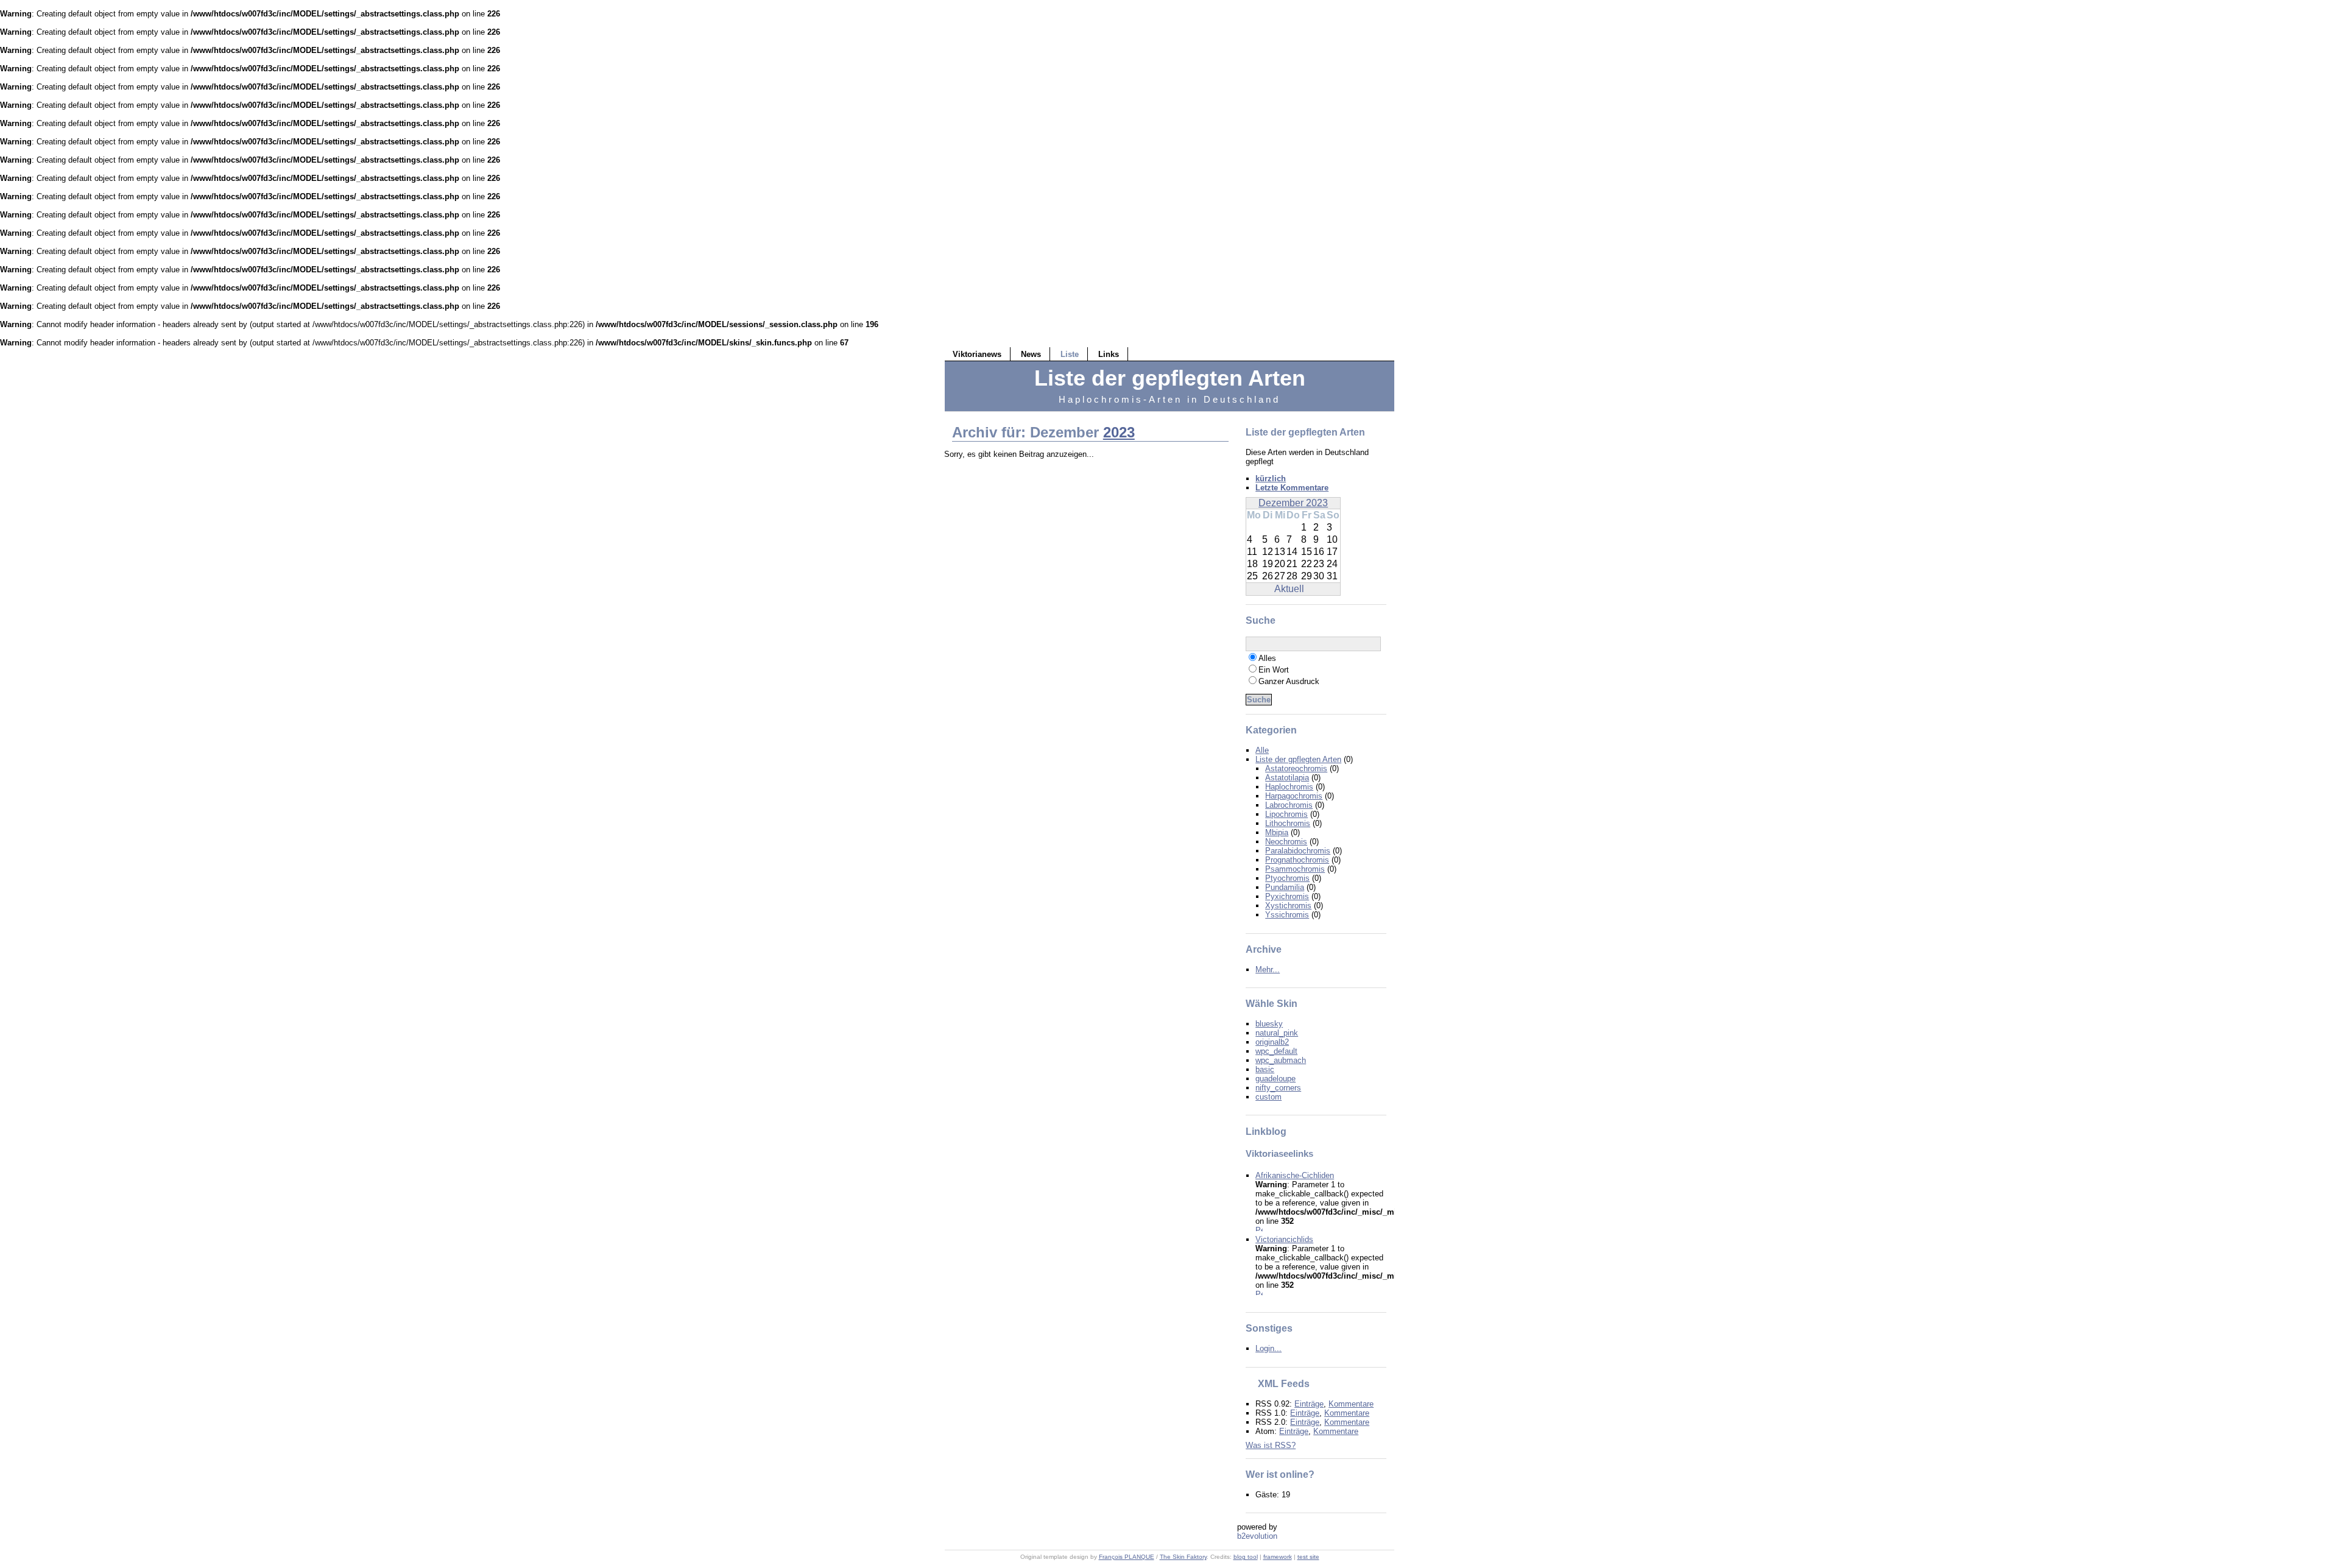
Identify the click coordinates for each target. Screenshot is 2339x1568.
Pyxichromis (1287, 896)
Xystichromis (1288, 906)
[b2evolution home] (1261, 1539)
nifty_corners (1278, 1088)
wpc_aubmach (1281, 1060)
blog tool (1246, 1557)
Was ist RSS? (1271, 1445)
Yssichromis (1287, 915)
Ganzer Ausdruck (1289, 681)
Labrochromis (1289, 805)
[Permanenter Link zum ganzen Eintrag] (1259, 1230)
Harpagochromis (1294, 796)
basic (1265, 1069)
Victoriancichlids (1284, 1239)
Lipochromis (1286, 814)
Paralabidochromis (1298, 851)
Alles (1267, 658)
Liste (1070, 354)
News (1031, 354)
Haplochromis (1289, 787)
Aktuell (1289, 589)
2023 (1119, 432)
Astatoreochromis (1296, 768)
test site (1308, 1557)
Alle (1262, 750)
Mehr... (1268, 969)
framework (1278, 1557)
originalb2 (1272, 1042)
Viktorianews (977, 354)
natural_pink (1277, 1033)
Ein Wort (1274, 670)
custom (1268, 1097)
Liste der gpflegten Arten (1298, 759)
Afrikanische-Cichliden (1295, 1175)
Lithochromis (1288, 823)
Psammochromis (1295, 869)
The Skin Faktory (1183, 1557)
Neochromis (1286, 842)
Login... (1268, 1348)
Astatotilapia (1287, 778)
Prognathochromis (1297, 860)
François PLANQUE (1127, 1557)
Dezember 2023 (1293, 503)
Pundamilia (1285, 887)
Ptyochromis (1287, 878)
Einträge (1309, 1404)
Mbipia (1277, 832)
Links (1109, 354)
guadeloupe (1275, 1079)
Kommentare (1351, 1404)
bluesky (1269, 1024)
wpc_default (1276, 1051)
